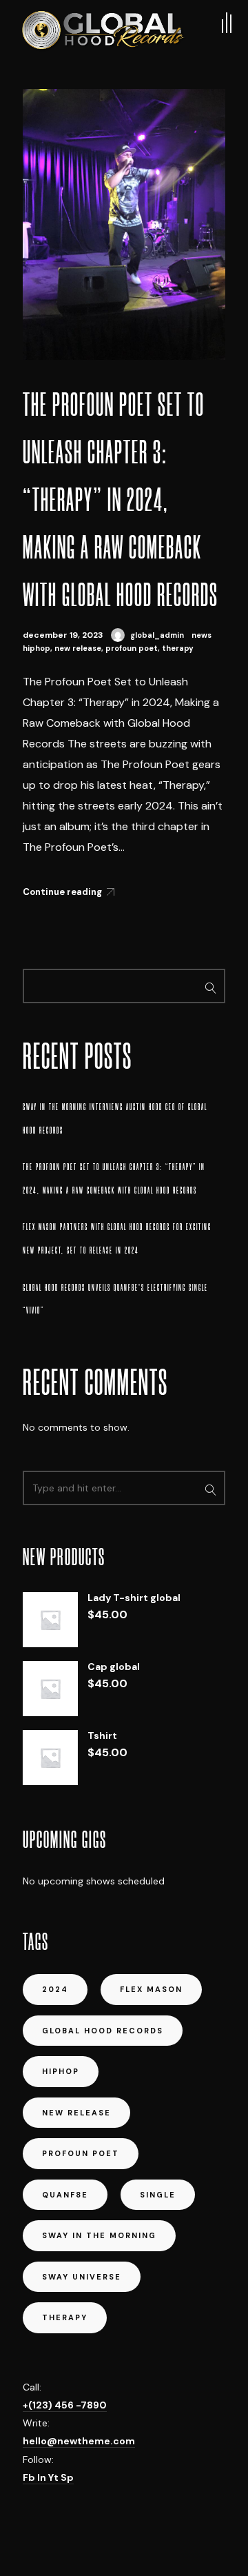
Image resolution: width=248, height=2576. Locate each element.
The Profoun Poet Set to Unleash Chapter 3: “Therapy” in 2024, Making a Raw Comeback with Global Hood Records (121, 500)
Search (210, 986)
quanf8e (65, 2195)
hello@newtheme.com (79, 2441)
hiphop (37, 648)
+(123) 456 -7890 (65, 2405)
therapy (178, 648)
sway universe (82, 2277)
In (43, 2477)
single (158, 2195)
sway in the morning (99, 2235)
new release (78, 648)
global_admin (157, 635)
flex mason (151, 1989)
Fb (30, 2477)
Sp (67, 2477)
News (201, 635)
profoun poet (132, 648)
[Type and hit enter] (210, 1488)
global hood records (103, 2031)
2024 (55, 1989)
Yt (54, 2477)
